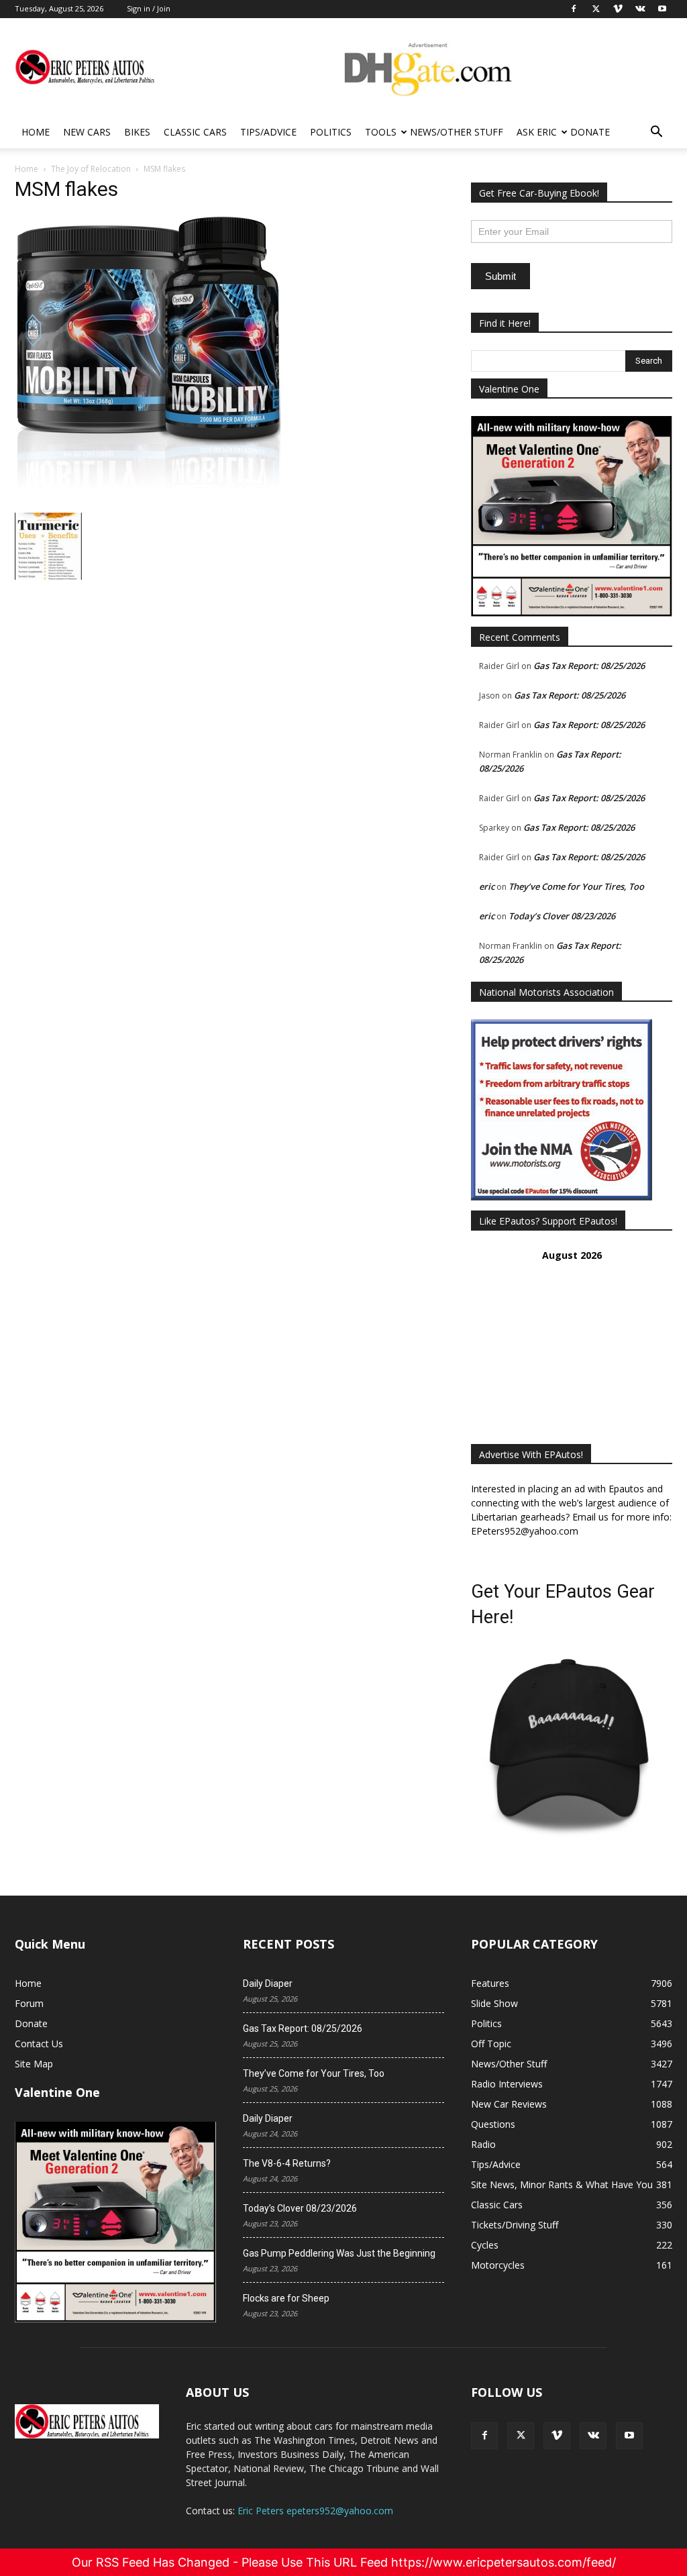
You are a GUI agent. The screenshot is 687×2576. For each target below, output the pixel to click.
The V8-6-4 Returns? (287, 2163)
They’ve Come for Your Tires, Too (576, 886)
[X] (521, 2436)
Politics (331, 132)
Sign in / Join (149, 8)
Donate (590, 132)
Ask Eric (537, 132)
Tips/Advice (268, 132)
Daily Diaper (268, 1983)
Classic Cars (195, 132)
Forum (29, 2003)
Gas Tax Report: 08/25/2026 (589, 666)
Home (36, 132)
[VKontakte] (593, 2436)
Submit (500, 276)
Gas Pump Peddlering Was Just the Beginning (339, 2253)
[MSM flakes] (149, 499)
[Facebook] (484, 2436)
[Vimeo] (557, 2436)
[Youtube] (629, 2436)
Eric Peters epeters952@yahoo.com (315, 2511)
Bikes (137, 132)
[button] (656, 133)
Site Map (34, 2064)
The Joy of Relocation (91, 169)
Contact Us (39, 2044)
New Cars (87, 132)
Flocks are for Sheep (286, 2298)
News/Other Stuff (457, 132)
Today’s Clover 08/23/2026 (562, 916)
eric (487, 886)
